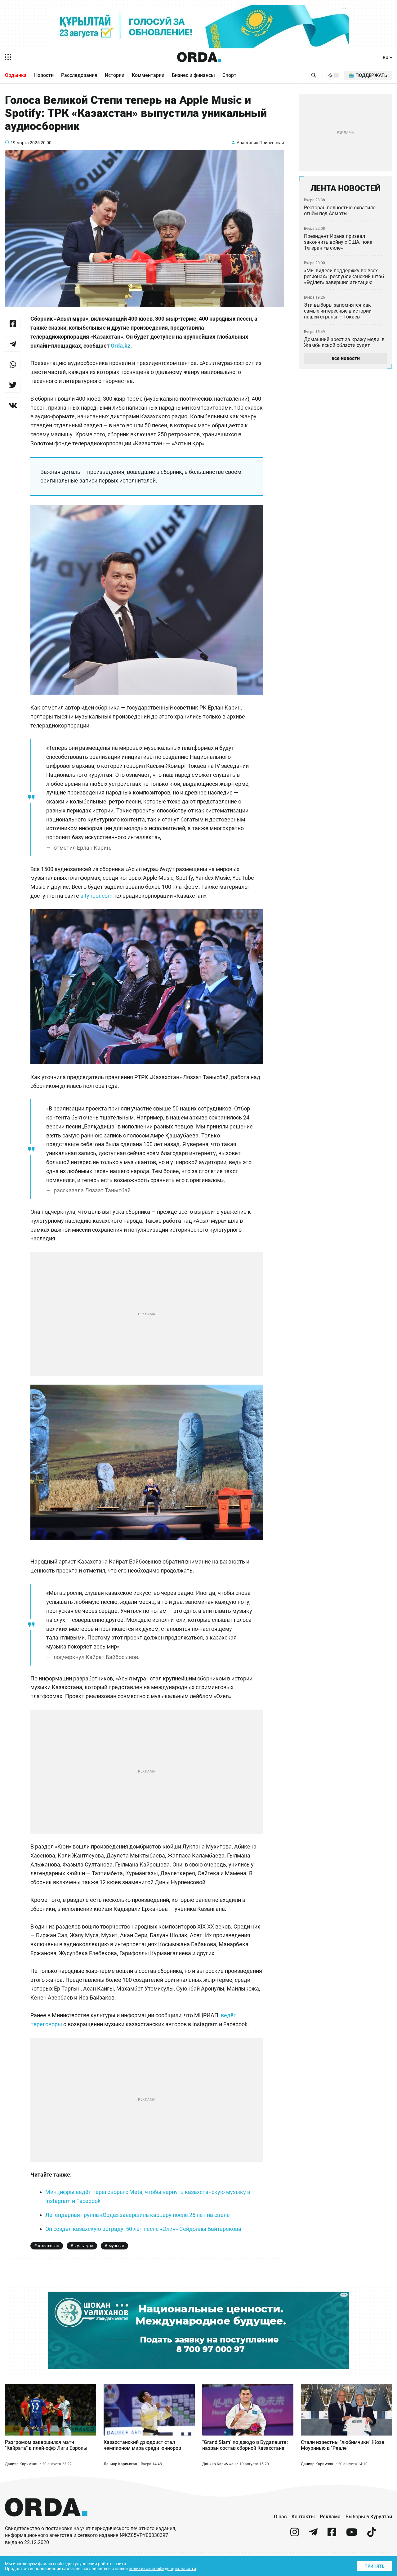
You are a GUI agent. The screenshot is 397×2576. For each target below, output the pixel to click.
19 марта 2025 (25, 143)
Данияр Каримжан (22, 2464)
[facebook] (332, 2535)
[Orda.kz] (46, 2522)
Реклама (330, 2517)
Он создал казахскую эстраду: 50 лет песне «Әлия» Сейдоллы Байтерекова (143, 2229)
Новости (44, 75)
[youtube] (352, 2535)
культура (84, 2246)
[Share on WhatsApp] (13, 364)
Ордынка (16, 75)
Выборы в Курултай (369, 2517)
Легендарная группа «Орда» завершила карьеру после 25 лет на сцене (138, 2215)
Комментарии (148, 75)
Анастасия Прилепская (260, 143)
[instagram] (295, 2535)
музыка (116, 2246)
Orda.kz (120, 346)
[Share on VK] (13, 405)
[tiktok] (372, 2535)
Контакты (303, 2517)
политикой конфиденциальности (162, 2569)
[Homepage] (199, 57)
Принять (375, 2566)
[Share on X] (13, 385)
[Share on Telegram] (13, 344)
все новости (346, 358)
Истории (115, 75)
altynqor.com (96, 896)
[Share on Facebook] (13, 323)
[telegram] (313, 2535)
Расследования (79, 75)
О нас (280, 2517)
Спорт (229, 75)
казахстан (49, 2246)
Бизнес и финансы (193, 75)
